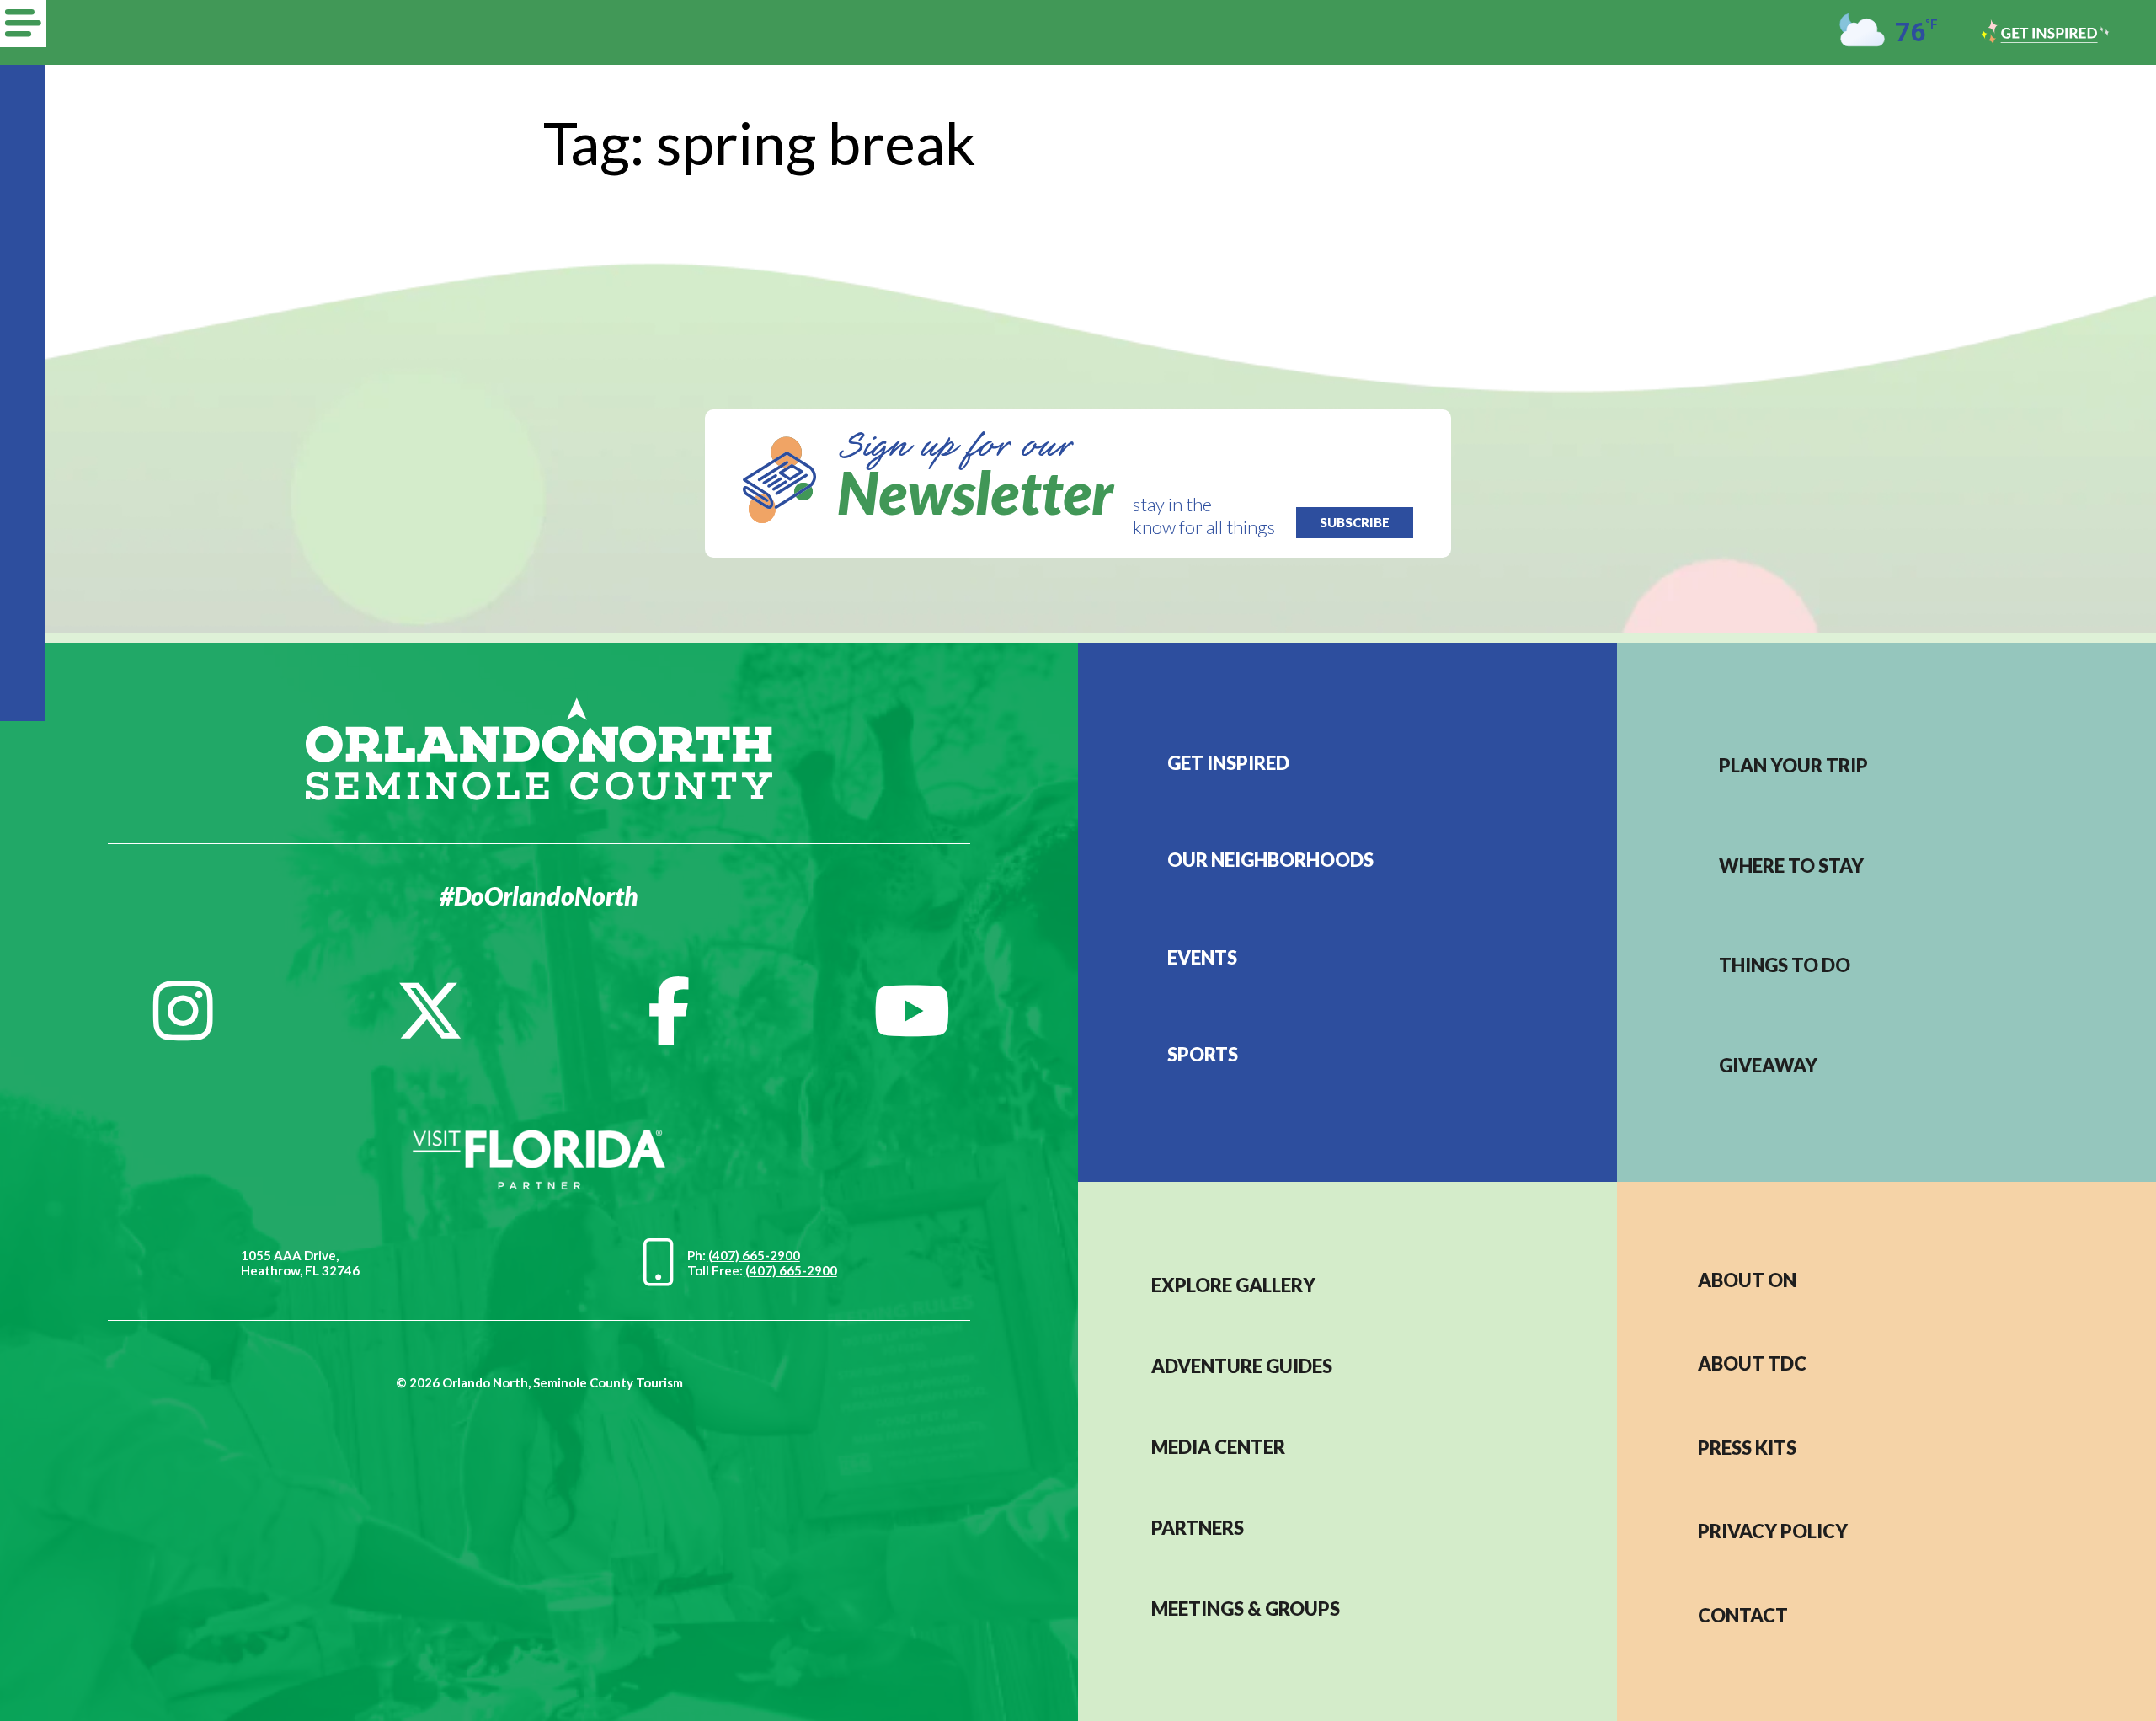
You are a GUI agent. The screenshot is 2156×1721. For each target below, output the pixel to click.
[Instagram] (183, 1010)
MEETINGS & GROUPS (1246, 1609)
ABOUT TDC (1752, 1363)
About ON (1747, 1280)
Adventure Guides (1242, 1366)
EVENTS (1202, 957)
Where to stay (1791, 866)
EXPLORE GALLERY (1233, 1285)
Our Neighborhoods (1270, 860)
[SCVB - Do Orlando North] (539, 747)
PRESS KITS (1747, 1448)
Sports (1203, 1054)
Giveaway (1768, 1065)
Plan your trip (1793, 765)
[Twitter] (430, 1010)
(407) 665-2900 (754, 1255)
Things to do (1785, 965)
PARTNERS (1198, 1528)
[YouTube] (912, 1010)
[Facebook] (669, 1010)
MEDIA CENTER (1218, 1447)
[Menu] (23, 24)
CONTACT (1743, 1615)
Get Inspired (1228, 763)
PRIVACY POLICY (1773, 1531)
